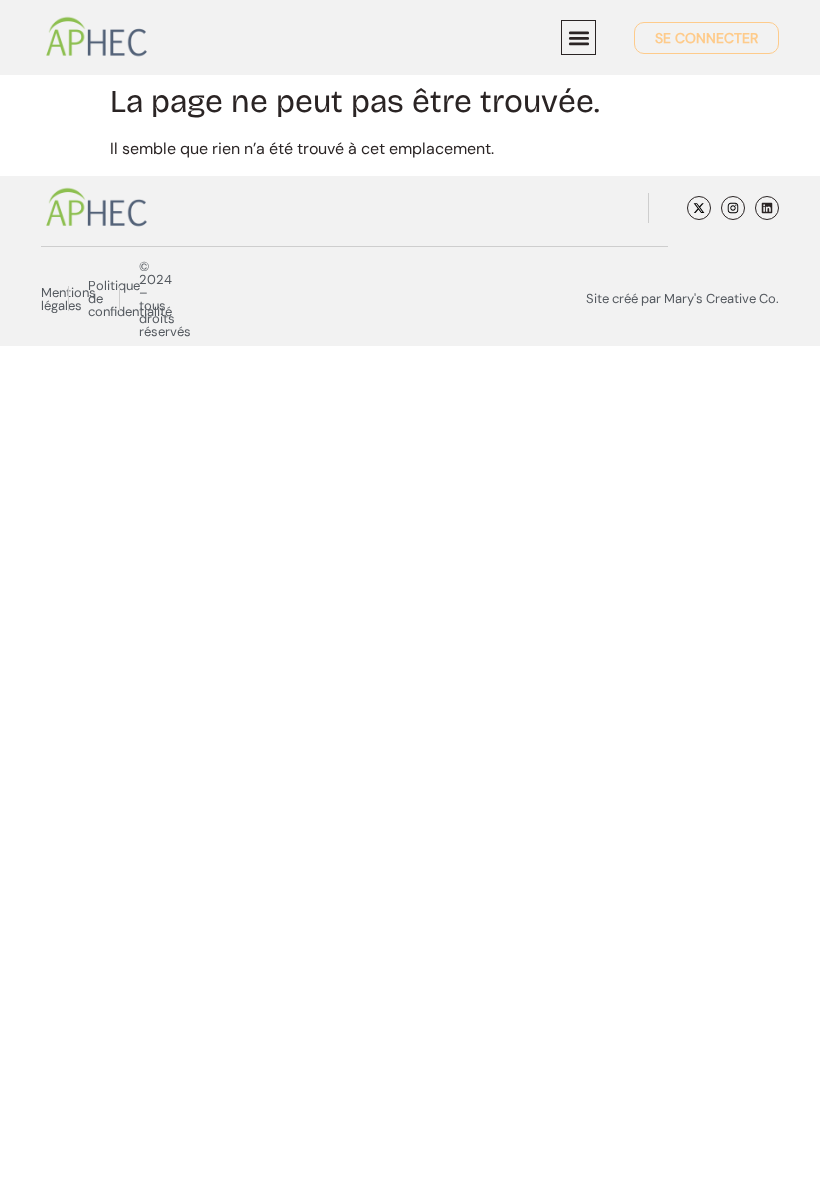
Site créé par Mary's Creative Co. (682, 298)
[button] (578, 37)
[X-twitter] (699, 208)
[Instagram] (733, 208)
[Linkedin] (767, 208)
